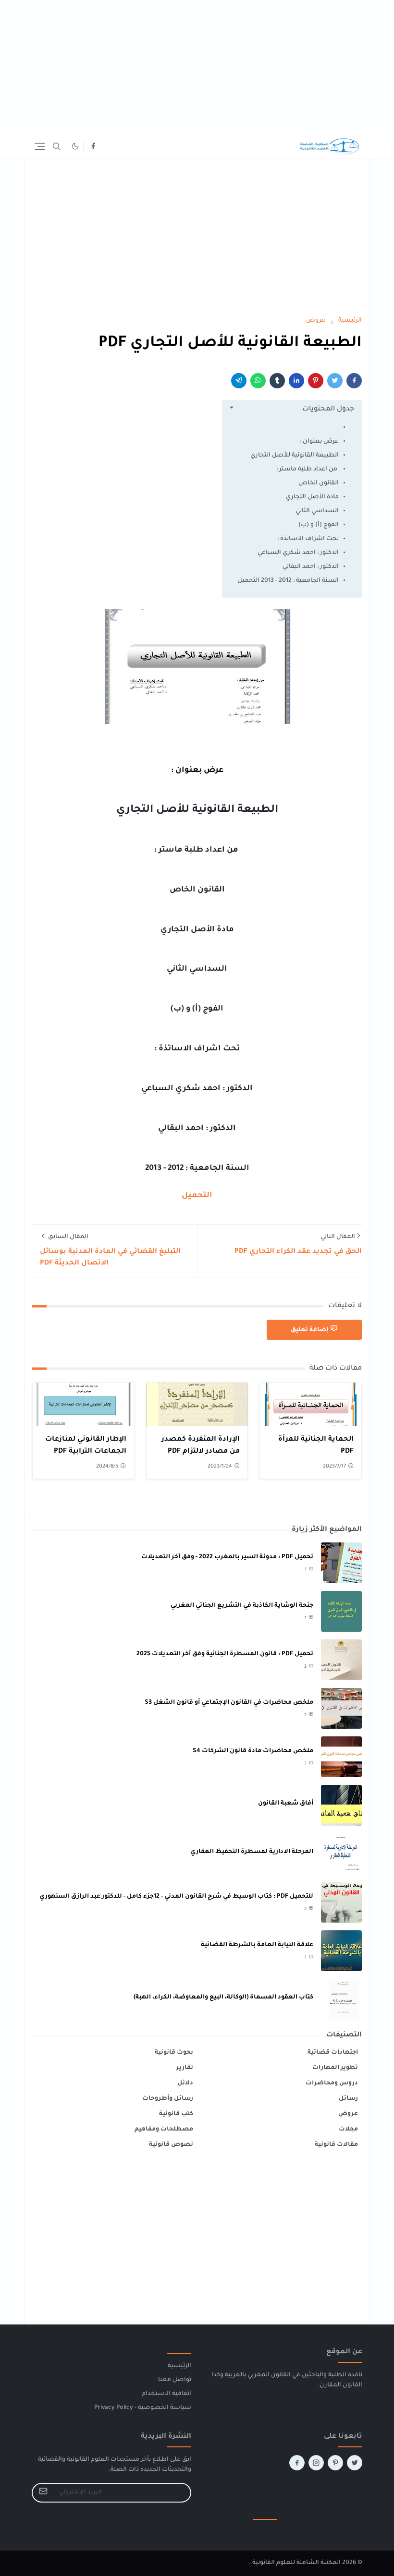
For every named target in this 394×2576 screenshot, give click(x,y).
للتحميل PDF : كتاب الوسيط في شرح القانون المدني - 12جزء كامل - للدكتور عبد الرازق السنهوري (176, 1897)
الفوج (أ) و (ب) (319, 525)
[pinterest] (335, 2463)
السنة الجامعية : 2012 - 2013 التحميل (288, 581)
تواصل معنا (175, 2380)
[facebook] (93, 146)
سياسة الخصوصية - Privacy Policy (143, 2408)
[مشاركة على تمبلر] (277, 381)
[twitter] (355, 2463)
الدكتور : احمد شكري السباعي (298, 553)
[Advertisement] (197, 67)
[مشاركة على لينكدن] (296, 381)
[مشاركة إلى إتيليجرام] (239, 381)
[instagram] (316, 2463)
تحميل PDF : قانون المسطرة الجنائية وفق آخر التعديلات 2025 (225, 1654)
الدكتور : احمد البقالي (311, 567)
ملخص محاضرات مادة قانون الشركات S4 (253, 1751)
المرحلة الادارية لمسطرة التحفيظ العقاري (252, 1852)
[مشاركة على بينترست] (316, 381)
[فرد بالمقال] (335, 381)
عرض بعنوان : (319, 442)
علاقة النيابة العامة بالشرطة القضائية (257, 1945)
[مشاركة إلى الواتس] (258, 381)
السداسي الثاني (317, 511)
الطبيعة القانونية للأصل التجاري (295, 456)
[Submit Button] (43, 2493)
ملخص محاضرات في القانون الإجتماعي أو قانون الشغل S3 (229, 1703)
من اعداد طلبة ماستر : (308, 469)
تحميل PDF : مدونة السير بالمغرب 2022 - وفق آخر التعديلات (227, 1557)
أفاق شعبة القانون (286, 1804)
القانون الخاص (319, 483)
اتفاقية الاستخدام (166, 2394)
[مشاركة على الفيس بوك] (354, 381)
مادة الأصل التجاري (312, 497)
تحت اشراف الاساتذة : (308, 539)
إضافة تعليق (309, 1330)
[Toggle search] (57, 146)
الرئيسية (179, 2366)
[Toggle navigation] (40, 146)
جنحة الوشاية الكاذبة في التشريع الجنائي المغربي (242, 1606)
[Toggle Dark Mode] (75, 146)
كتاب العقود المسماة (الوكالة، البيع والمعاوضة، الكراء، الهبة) (223, 1998)
